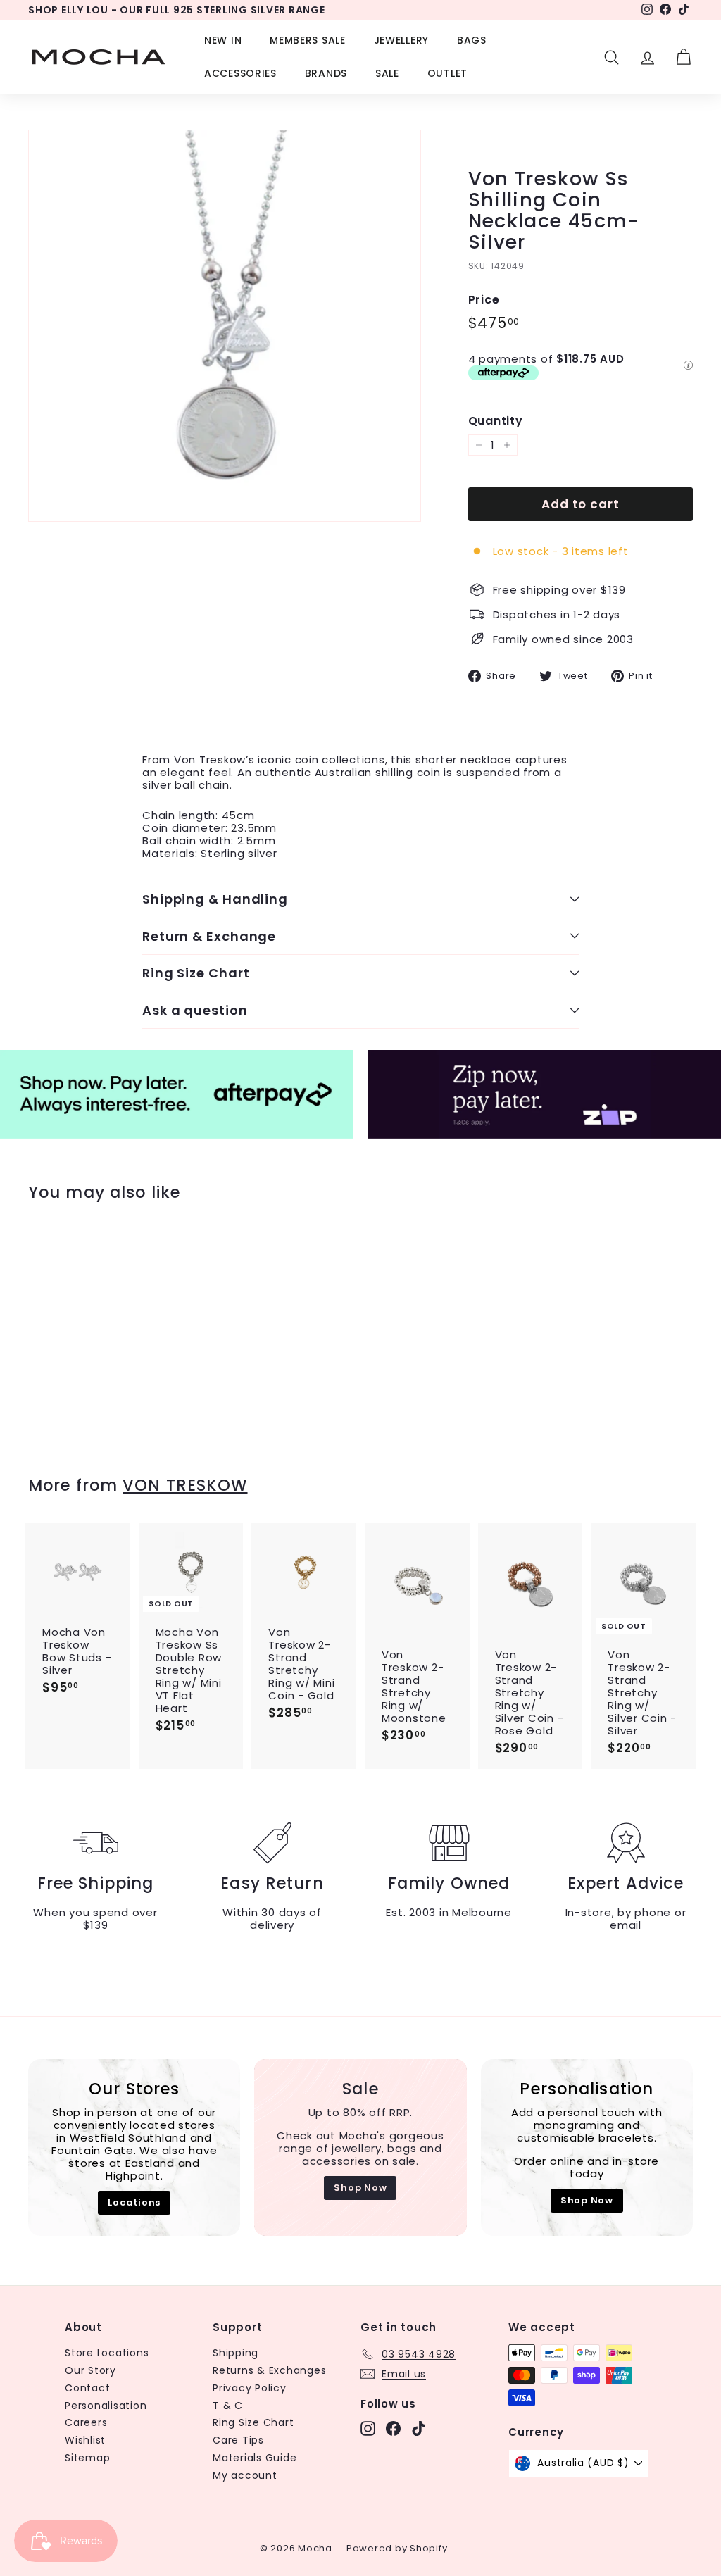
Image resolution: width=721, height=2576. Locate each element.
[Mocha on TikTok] (419, 2428)
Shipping (236, 2353)
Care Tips (238, 2440)
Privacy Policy (250, 2388)
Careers (86, 2422)
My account (245, 2475)
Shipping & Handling (215, 899)
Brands (326, 73)
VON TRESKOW (185, 1485)
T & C (228, 2406)
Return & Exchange (209, 936)
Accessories (240, 73)
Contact (87, 2388)
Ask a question (195, 1010)
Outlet (447, 73)
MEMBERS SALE (307, 40)
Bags (472, 40)
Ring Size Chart (196, 973)
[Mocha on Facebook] (393, 2428)
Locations (134, 2202)
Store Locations (107, 2353)
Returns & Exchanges (269, 2370)
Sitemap (87, 2458)
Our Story (90, 2370)
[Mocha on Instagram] (368, 2428)
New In (223, 40)
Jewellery (401, 40)
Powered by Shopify (397, 2548)
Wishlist (85, 2440)
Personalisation (106, 2406)
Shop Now (360, 2188)
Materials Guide (255, 2458)
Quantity (496, 421)
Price (484, 300)
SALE (387, 73)
